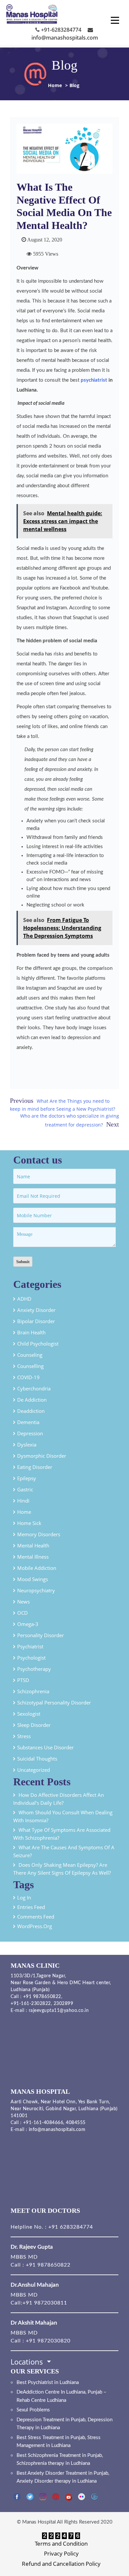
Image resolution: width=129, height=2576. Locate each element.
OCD (22, 1613)
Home (55, 85)
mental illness (33, 1557)
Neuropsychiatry (36, 1590)
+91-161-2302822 (31, 2004)
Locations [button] (28, 2362)
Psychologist (31, 1658)
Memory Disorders (39, 1534)
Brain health (31, 1332)
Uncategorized (34, 1770)
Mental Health (33, 1545)
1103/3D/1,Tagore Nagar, (38, 1976)
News (23, 1602)
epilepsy (27, 1478)
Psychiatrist (30, 1646)
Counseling (30, 1355)
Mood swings (33, 1579)
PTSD (23, 1680)
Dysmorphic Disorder (42, 1456)
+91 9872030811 (45, 2303)
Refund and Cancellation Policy (61, 2564)
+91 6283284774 (70, 2227)
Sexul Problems (33, 2410)
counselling (30, 1366)
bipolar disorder (36, 1321)
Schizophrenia (33, 1691)
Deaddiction (31, 1411)
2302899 (64, 2004)
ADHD (24, 1299)
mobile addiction (37, 1568)
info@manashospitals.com (57, 2130)
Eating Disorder (35, 1467)
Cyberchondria (34, 1388)
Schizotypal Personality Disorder (54, 1702)
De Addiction (32, 1400)
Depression (30, 1433)
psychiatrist (94, 380)
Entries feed (31, 1907)
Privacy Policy (61, 2553)
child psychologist (38, 1344)
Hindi (23, 1501)
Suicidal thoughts (37, 1759)
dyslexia (27, 1445)
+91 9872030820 (48, 2341)
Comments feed (36, 1917)
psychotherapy (34, 1669)
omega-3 (28, 1624)
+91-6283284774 (61, 30)
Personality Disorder (41, 1635)
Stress (24, 1736)
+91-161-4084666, (44, 2123)
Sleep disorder (34, 1725)
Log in (24, 1897)
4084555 (76, 2123)
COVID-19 (28, 1377)
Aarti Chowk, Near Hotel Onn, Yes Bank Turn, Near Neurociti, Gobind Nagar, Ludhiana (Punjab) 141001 (64, 2109)
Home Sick (29, 1523)
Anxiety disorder (36, 1310)
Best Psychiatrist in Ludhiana (48, 2383)
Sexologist (29, 1714)
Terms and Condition (61, 2544)
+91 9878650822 (41, 1997)
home (24, 1512)
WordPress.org (35, 1926)
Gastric (25, 1489)
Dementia (28, 1422)
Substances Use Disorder (45, 1747)
